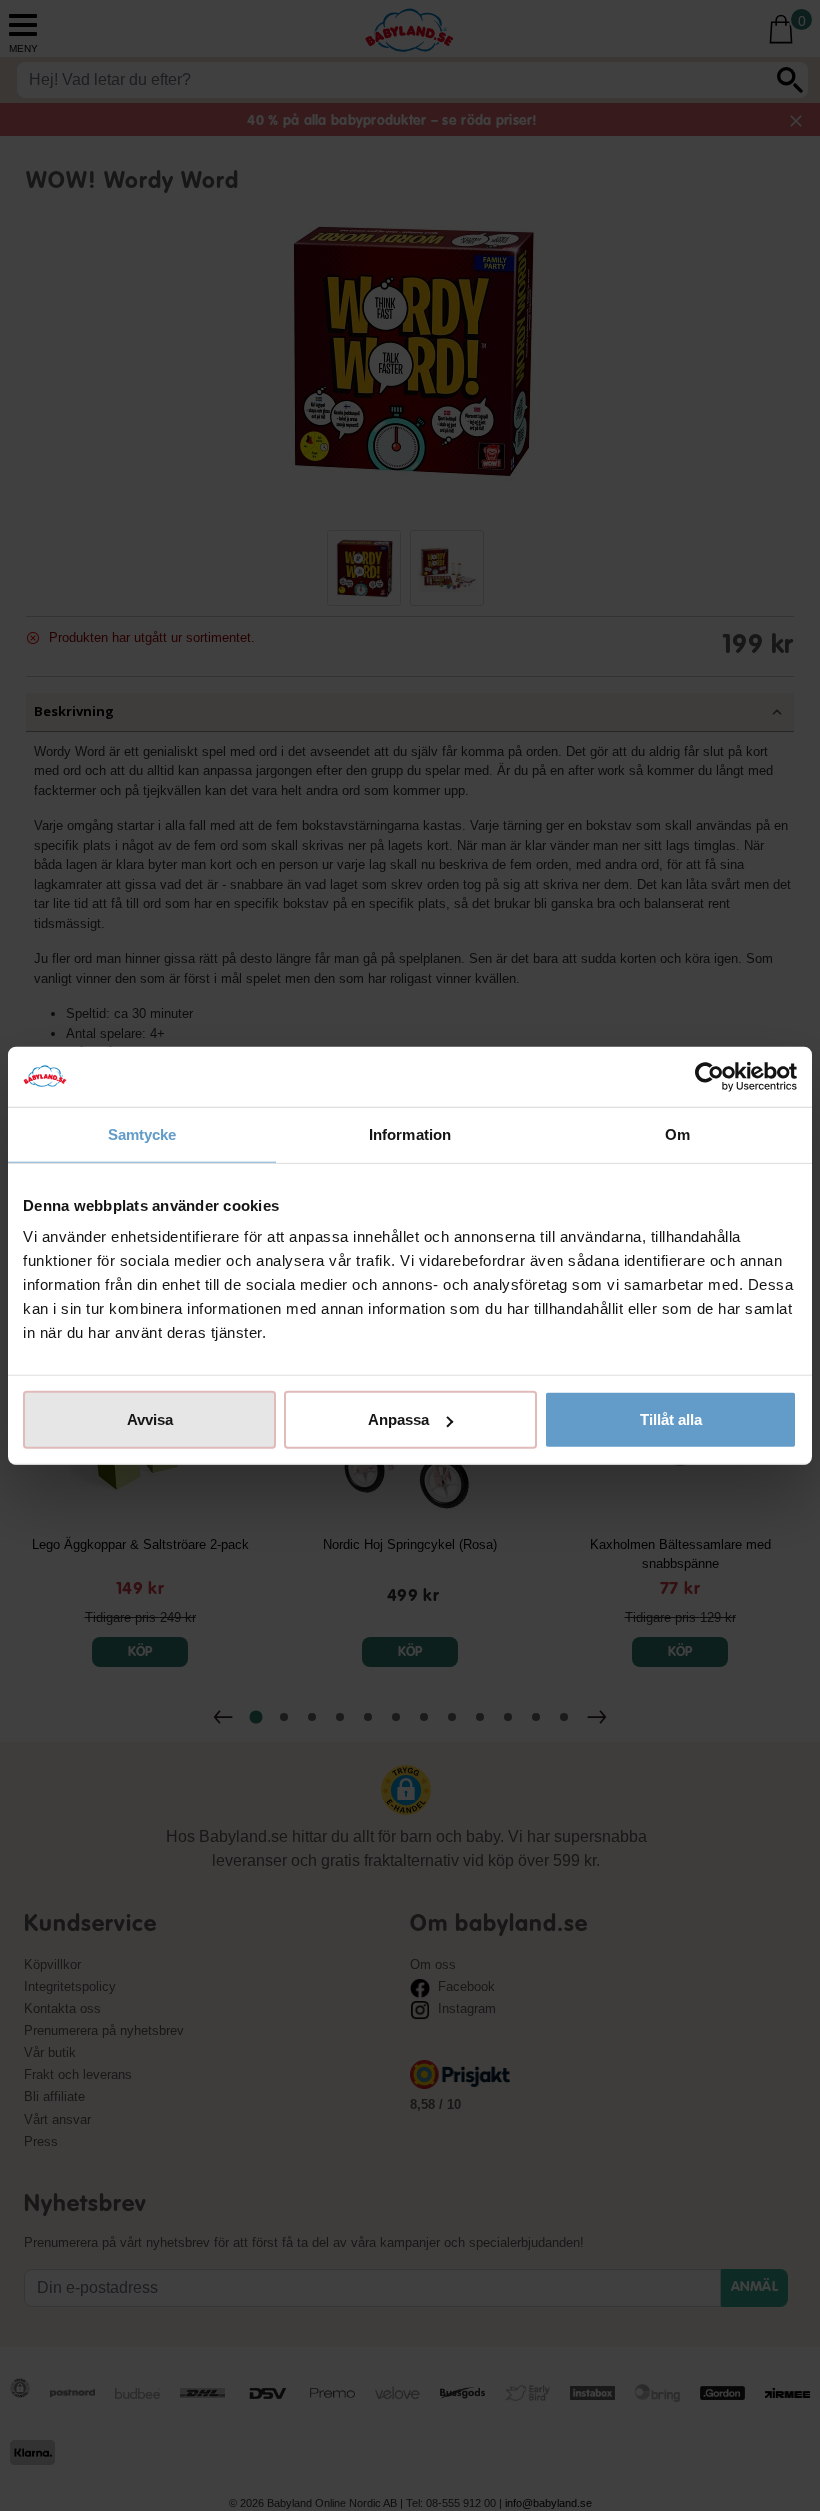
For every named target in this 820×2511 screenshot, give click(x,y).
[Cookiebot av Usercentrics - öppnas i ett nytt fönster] (709, 1076)
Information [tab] (410, 1133)
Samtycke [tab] (142, 1133)
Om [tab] (677, 1133)
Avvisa (150, 1419)
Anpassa (398, 1419)
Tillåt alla (671, 1419)
